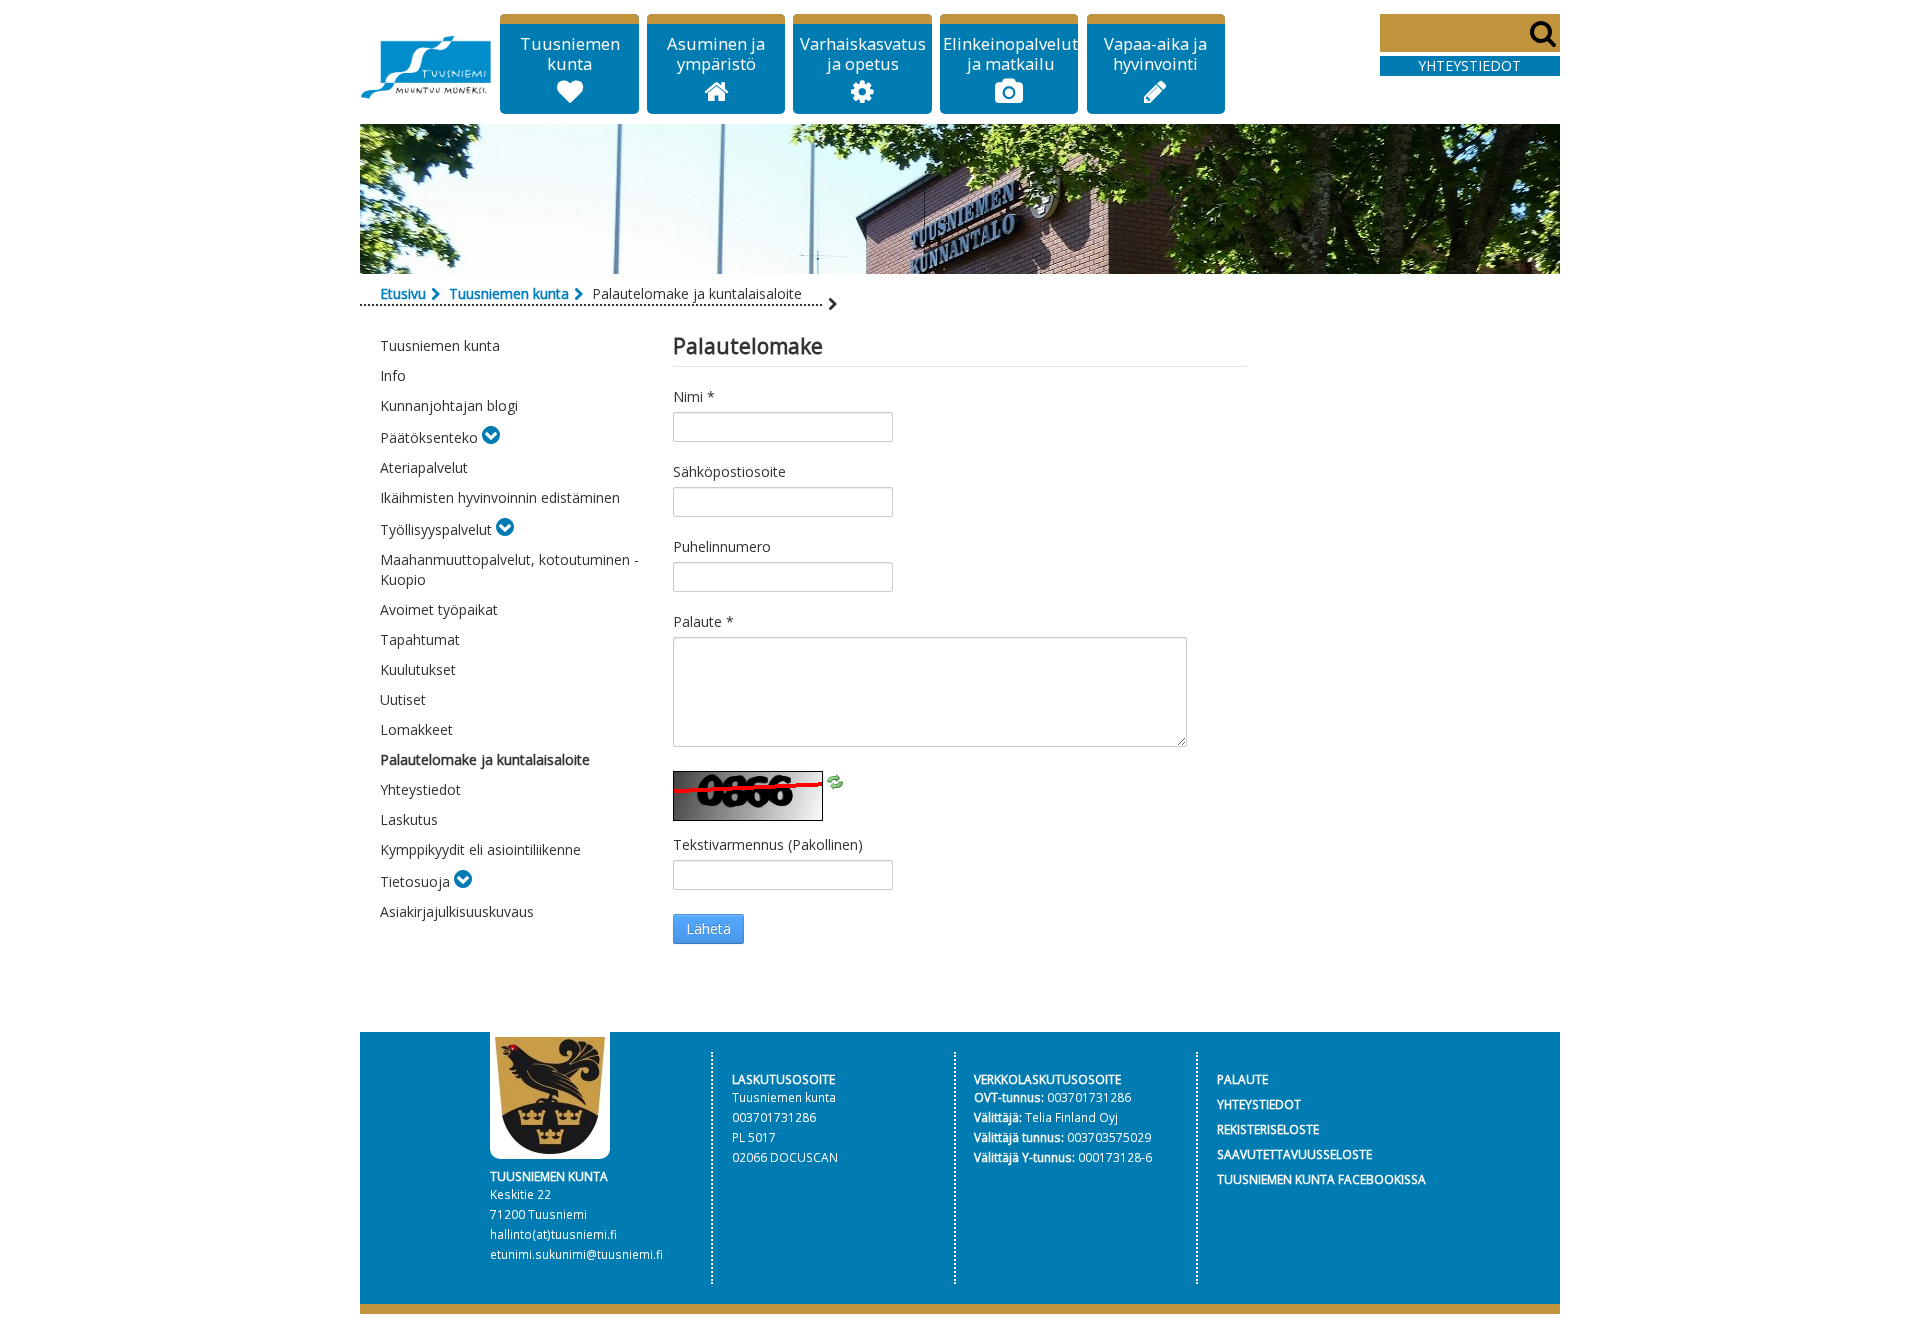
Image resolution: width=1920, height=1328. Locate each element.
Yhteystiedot (1469, 65)
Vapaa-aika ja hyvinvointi (1155, 54)
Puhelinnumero (722, 546)
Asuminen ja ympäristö (716, 54)
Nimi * (694, 396)
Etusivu (403, 293)
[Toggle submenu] (491, 437)
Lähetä (708, 928)
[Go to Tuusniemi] (426, 64)
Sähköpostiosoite (729, 471)
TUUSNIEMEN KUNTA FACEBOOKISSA (1321, 1179)
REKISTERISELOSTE (1268, 1129)
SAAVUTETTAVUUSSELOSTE (1294, 1154)
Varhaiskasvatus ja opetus (863, 54)
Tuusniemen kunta (570, 54)
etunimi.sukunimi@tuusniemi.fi (576, 1254)
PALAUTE (1242, 1079)
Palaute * (703, 621)
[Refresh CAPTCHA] (835, 780)
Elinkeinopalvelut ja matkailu (1010, 54)
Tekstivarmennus (768, 844)
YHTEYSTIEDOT (1259, 1104)
